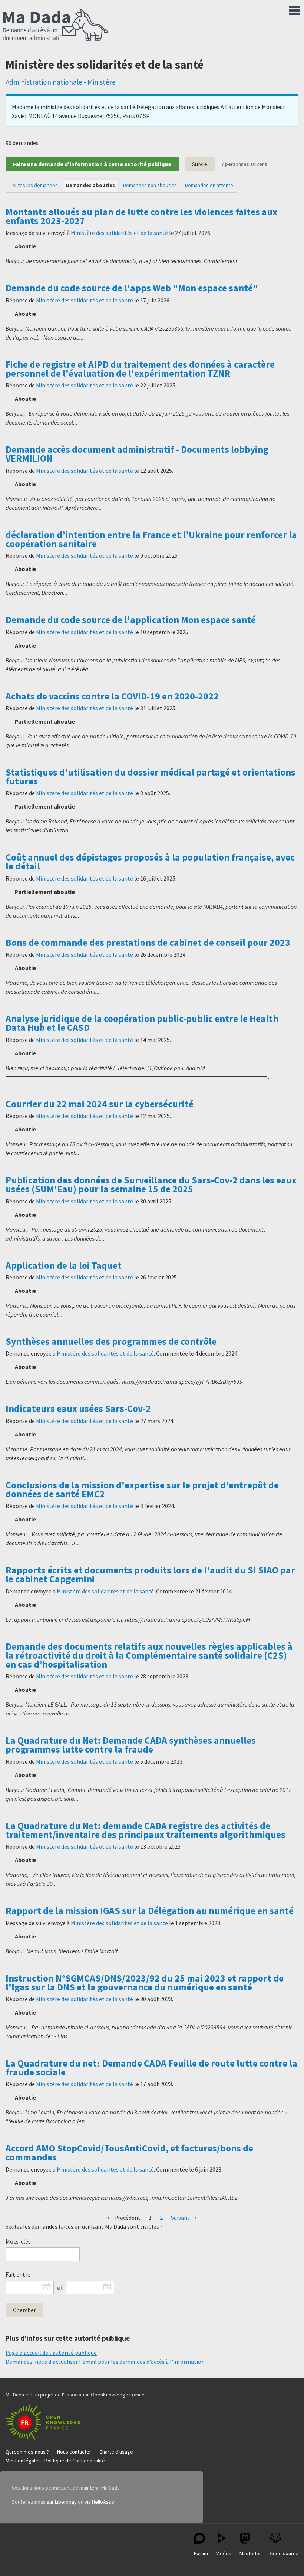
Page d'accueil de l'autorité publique (51, 2353)
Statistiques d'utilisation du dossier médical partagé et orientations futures (151, 777)
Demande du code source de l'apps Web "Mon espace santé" (132, 288)
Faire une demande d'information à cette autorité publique (92, 164)
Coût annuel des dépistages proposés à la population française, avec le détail (150, 862)
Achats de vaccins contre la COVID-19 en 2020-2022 (112, 696)
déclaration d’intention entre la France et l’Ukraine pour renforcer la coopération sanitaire (151, 539)
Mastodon (251, 2553)
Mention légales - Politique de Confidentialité (55, 2461)
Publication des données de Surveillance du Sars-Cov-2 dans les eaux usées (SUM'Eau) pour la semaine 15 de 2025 (151, 1184)
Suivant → (184, 2218)
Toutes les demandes (34, 185)
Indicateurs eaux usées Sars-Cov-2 (78, 1409)
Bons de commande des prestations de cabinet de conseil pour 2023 (148, 943)
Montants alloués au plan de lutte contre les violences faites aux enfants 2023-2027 (141, 216)
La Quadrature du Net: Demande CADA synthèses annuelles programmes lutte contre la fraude (131, 1745)
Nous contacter (74, 2452)
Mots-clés (18, 2241)
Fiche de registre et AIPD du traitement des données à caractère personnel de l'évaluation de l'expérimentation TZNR (140, 369)
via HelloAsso (99, 2502)
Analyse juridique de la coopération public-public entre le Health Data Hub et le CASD (142, 1023)
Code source (284, 2553)
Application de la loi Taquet (64, 1265)
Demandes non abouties (150, 185)
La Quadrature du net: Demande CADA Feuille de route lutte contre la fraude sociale (151, 2068)
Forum (201, 2553)
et (60, 2288)
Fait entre (18, 2274)
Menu (294, 9)
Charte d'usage (116, 2452)
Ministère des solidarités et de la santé (119, 233)
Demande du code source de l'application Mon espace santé (131, 620)
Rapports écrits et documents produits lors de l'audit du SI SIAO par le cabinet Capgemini (150, 1574)
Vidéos (224, 2553)
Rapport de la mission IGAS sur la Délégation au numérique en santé (150, 1911)
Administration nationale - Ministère (61, 82)
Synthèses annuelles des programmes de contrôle (111, 1341)
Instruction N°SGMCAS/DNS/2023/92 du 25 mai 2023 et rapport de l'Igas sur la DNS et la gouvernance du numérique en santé (145, 1983)
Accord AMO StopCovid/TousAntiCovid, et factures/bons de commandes (129, 2153)
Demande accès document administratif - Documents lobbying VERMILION (137, 454)
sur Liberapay (62, 2502)
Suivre (200, 164)
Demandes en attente (209, 185)
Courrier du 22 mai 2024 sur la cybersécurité (100, 1104)
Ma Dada (56, 25)
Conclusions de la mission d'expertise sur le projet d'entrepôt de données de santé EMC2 (142, 1489)
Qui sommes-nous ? (27, 2452)
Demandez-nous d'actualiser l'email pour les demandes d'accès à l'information (105, 2362)
